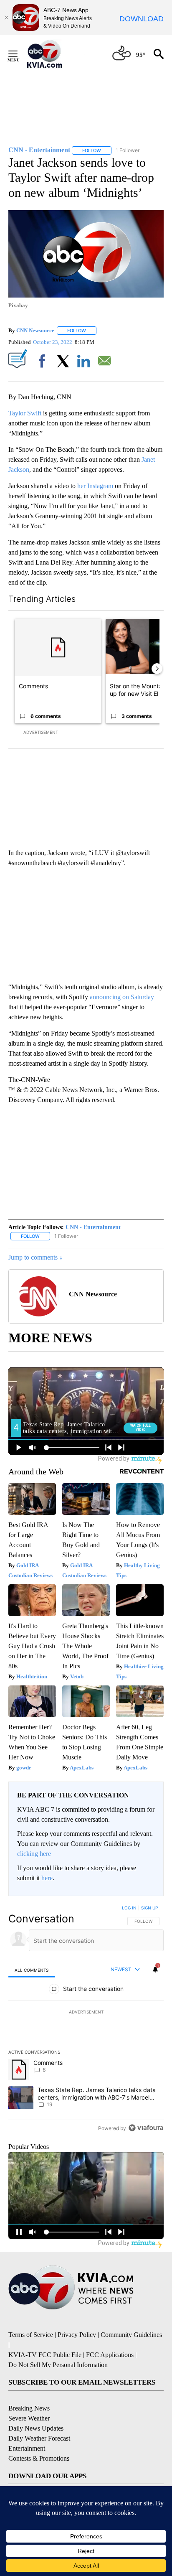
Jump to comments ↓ (35, 1257)
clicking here (34, 1854)
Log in (129, 1908)
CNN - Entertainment (93, 1227)
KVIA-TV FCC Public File (45, 2355)
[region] (86, 2020)
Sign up (149, 1908)
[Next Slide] (157, 669)
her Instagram (95, 486)
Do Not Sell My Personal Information (58, 2365)
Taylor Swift (25, 413)
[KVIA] (54, 54)
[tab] (32, 1970)
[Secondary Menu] (19, 54)
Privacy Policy (77, 2335)
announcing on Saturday (122, 997)
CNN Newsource (35, 330)
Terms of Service (31, 2335)
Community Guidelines (131, 2335)
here (47, 1878)
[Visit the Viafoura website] (146, 2128)
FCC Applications (110, 2355)
